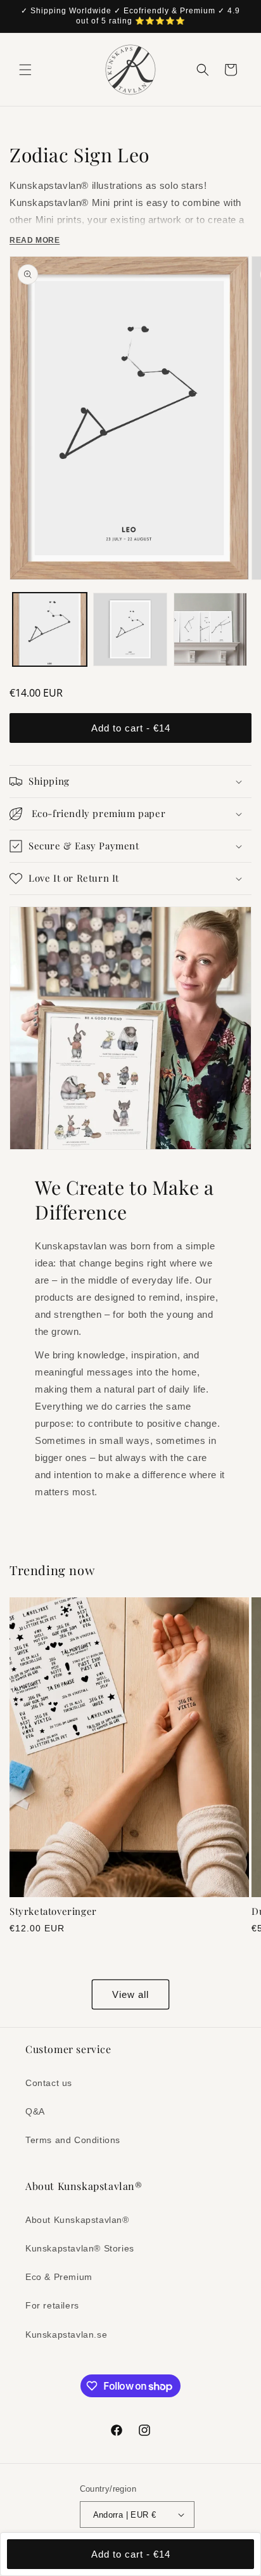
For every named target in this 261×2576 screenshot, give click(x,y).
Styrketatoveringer (53, 1911)
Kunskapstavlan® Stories (80, 2248)
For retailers (52, 2305)
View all (130, 1994)
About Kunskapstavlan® (77, 2220)
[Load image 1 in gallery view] (50, 630)
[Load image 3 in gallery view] (211, 630)
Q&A (35, 2111)
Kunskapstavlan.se (66, 2334)
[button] (25, 70)
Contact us (49, 2083)
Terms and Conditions (73, 2140)
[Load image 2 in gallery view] (130, 630)
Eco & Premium (59, 2277)
